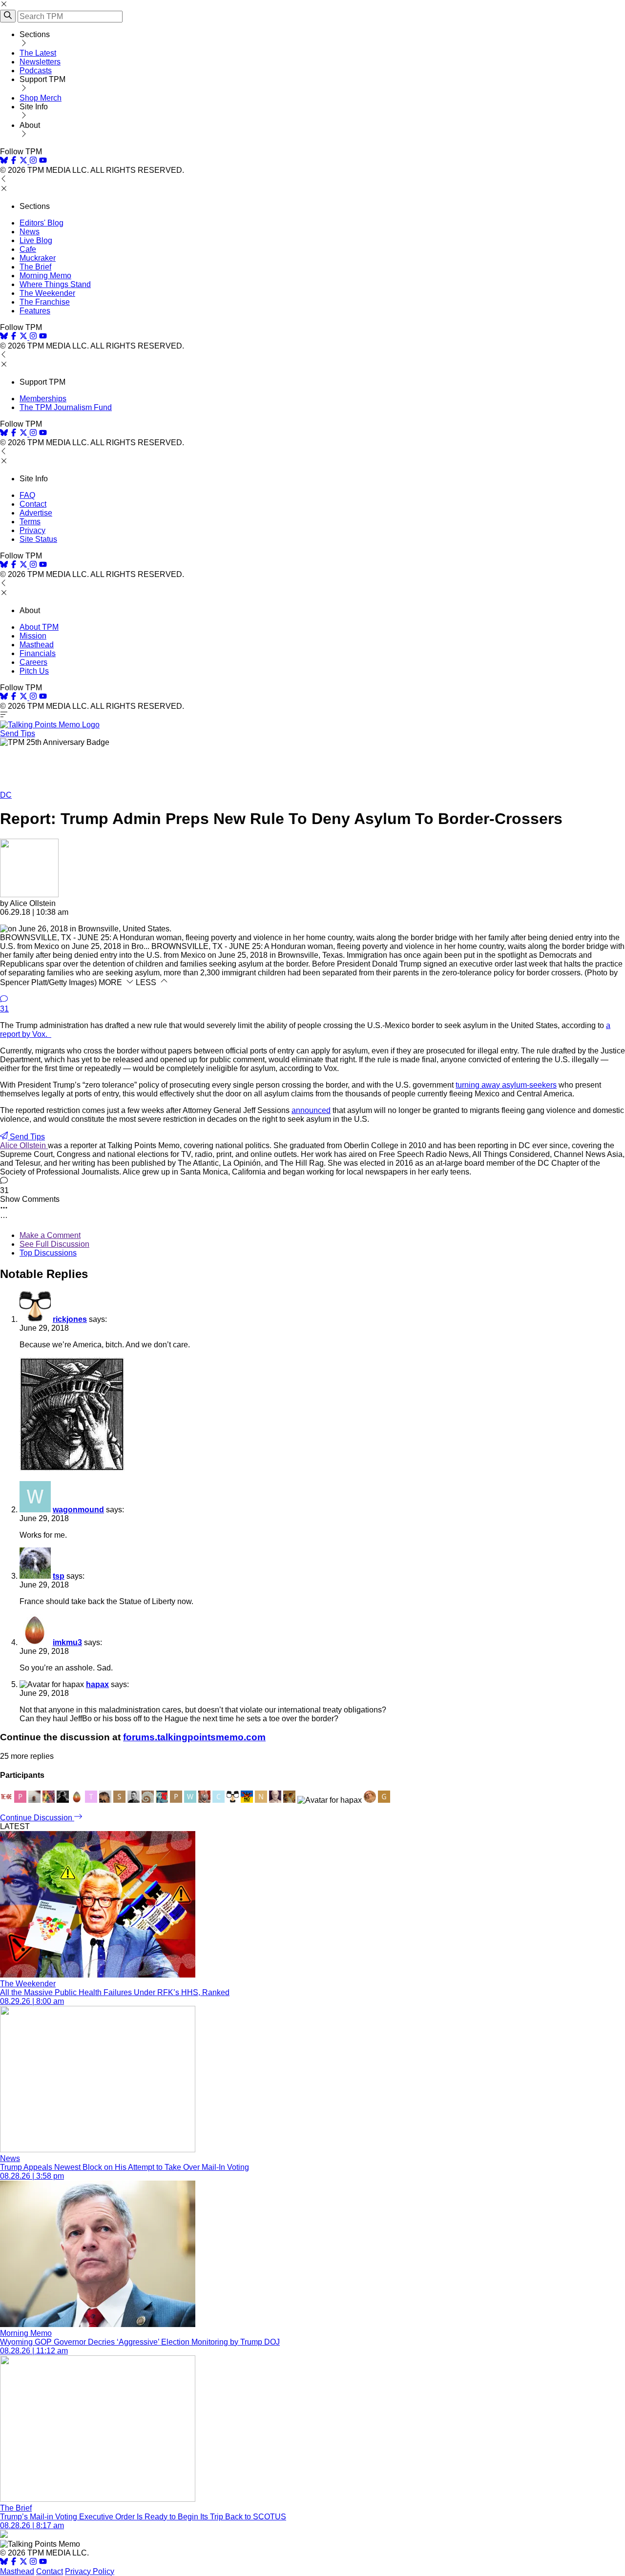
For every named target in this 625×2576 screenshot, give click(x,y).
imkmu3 (67, 1642)
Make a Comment (50, 1235)
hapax (97, 1684)
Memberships (43, 399)
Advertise (36, 513)
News (30, 232)
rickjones (70, 1319)
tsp (59, 1576)
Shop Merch (41, 98)
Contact (33, 504)
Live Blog (36, 240)
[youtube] (43, 161)
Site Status (38, 539)
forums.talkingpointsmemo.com (194, 1737)
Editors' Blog (42, 223)
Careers (33, 662)
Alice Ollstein (24, 1145)
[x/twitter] (24, 161)
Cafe (28, 249)
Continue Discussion (37, 1818)
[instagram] (33, 161)
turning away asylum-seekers (506, 1085)
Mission (33, 636)
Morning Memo (45, 276)
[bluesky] (4, 161)
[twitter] (23, 2563)
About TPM (39, 627)
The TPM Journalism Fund (66, 407)
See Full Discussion (54, 1244)
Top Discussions (48, 1253)
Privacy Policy (90, 2571)
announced (311, 1110)
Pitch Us (34, 671)
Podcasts (36, 71)
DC (6, 795)
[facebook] (14, 161)
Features (35, 311)
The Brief (35, 267)
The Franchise (45, 302)
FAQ (27, 495)
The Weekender (47, 293)
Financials (38, 653)
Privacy (32, 530)
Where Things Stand (55, 284)
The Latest (38, 53)
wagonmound (78, 1510)
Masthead (37, 645)
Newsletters (40, 62)
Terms (30, 522)
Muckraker (38, 258)
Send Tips (18, 733)
